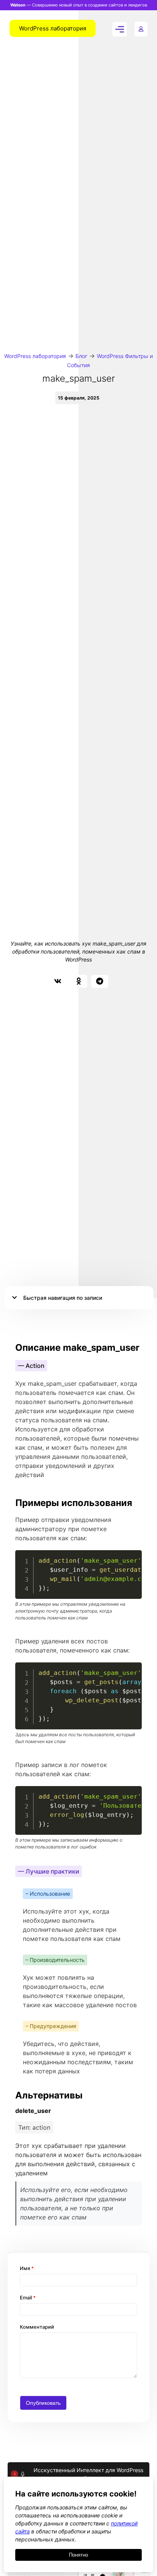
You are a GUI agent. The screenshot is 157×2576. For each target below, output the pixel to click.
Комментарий (37, 2327)
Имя (27, 2268)
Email (28, 2298)
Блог (81, 356)
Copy (132, 1557)
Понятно (78, 2555)
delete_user (33, 2111)
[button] (58, 981)
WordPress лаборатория (35, 356)
